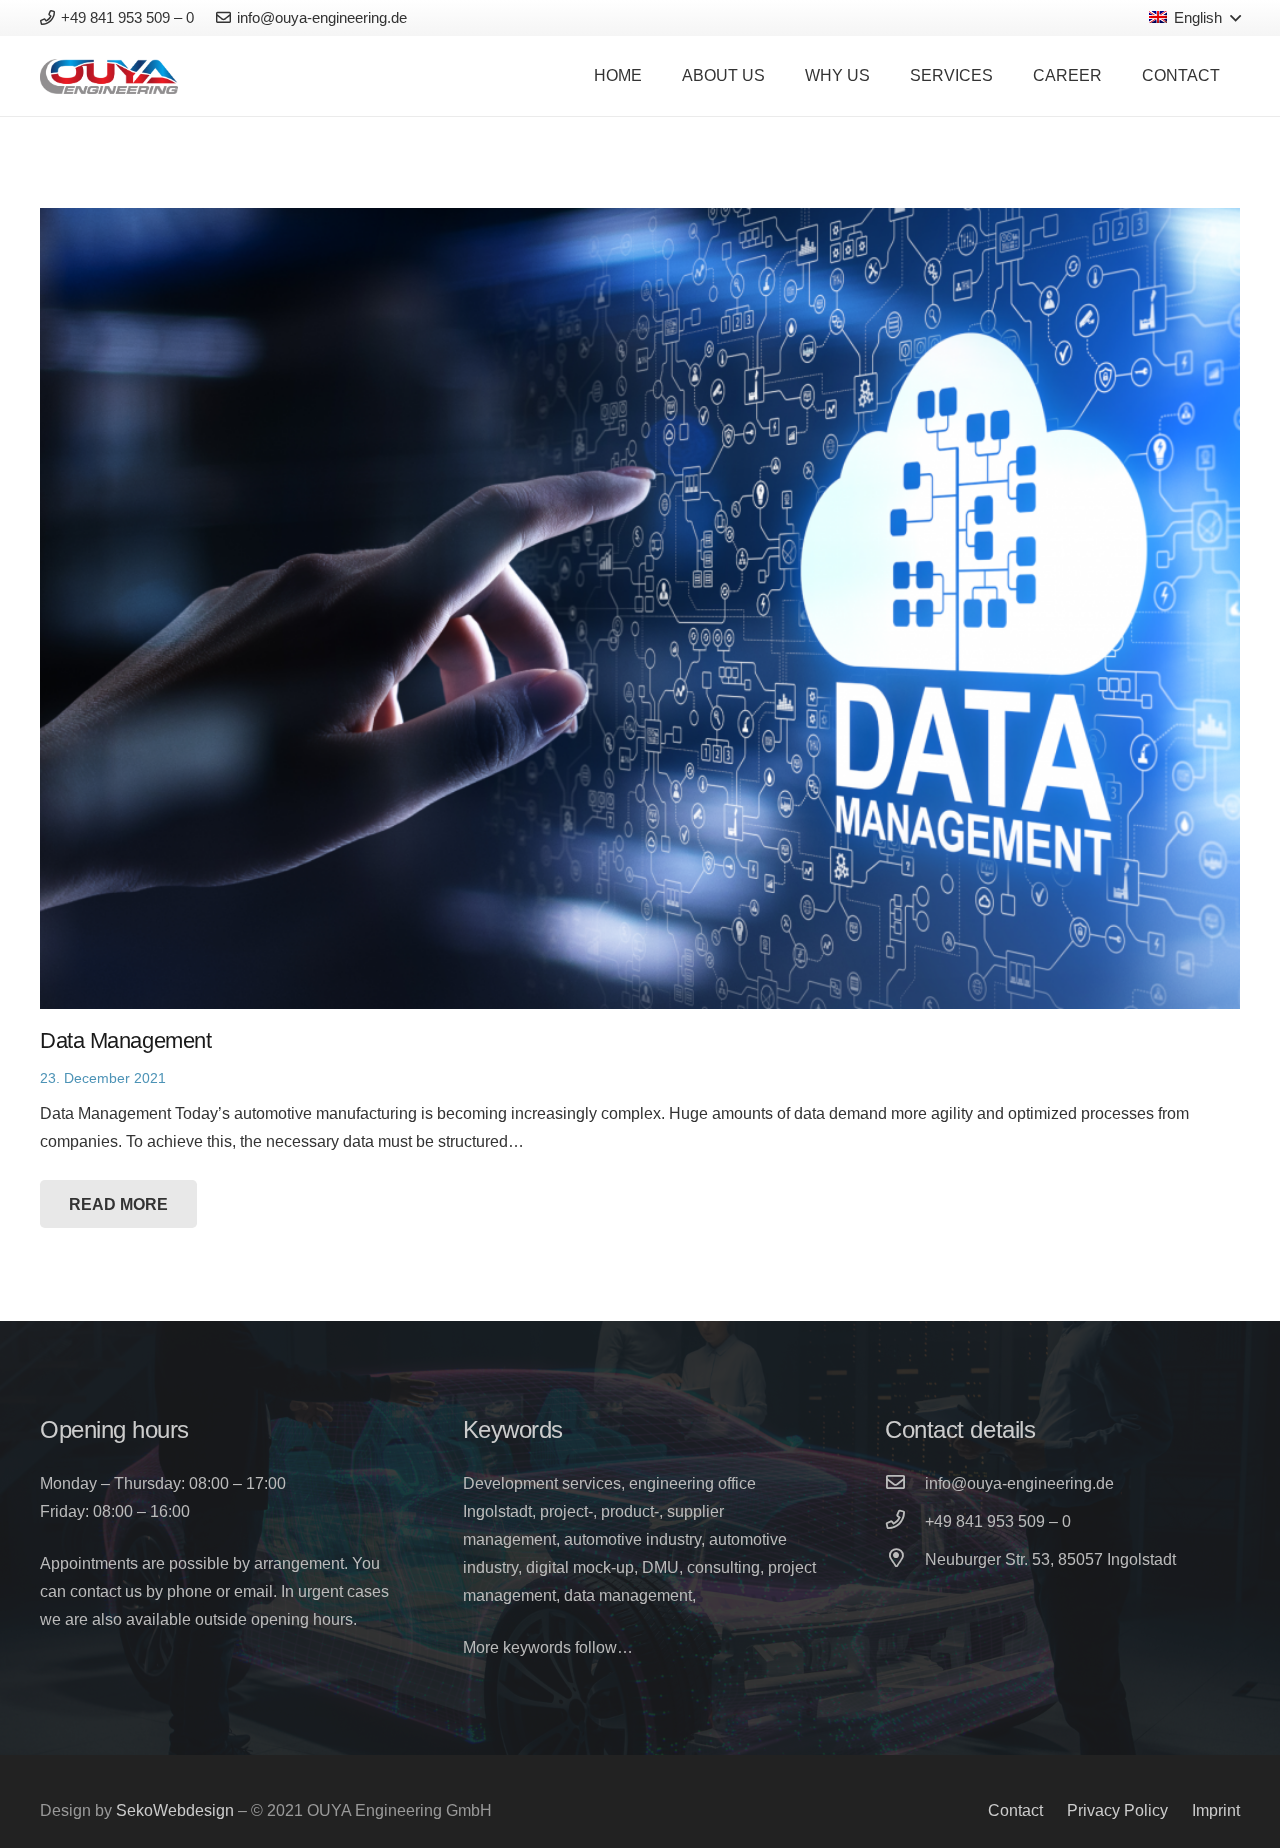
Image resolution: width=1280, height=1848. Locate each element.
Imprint (1216, 1810)
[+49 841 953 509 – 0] (905, 1522)
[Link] (109, 76)
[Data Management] (640, 608)
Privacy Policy (1117, 1810)
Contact (1015, 1810)
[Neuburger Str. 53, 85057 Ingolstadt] (905, 1560)
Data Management (125, 1040)
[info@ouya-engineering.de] (905, 1484)
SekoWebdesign (175, 1810)
